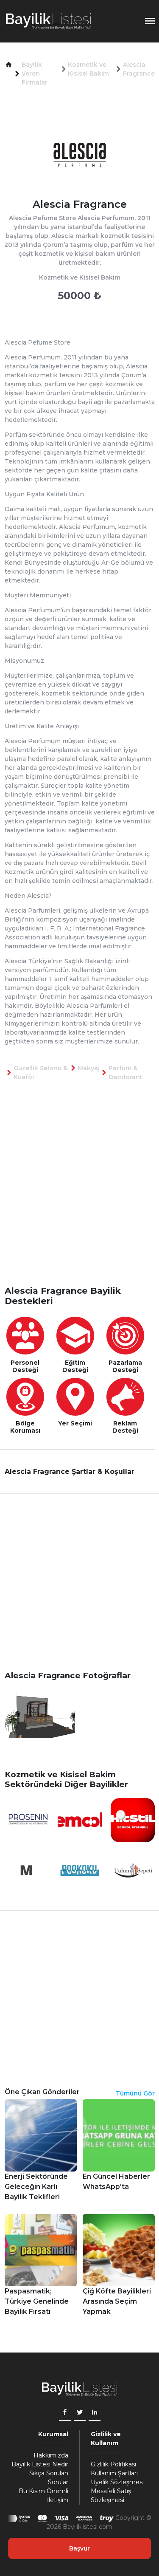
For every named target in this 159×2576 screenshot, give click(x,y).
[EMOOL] (80, 1820)
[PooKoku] (80, 1870)
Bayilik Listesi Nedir (40, 2464)
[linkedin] (95, 2413)
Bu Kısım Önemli (43, 2491)
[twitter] (80, 2413)
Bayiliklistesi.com (88, 2527)
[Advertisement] (79, 1197)
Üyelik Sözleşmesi (117, 2482)
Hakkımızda (51, 2455)
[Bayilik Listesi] (48, 21)
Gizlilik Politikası (113, 2464)
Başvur (79, 2548)
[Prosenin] (27, 1820)
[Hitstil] (133, 1820)
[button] (9, 65)
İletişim (58, 2500)
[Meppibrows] (27, 1870)
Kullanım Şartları (114, 2473)
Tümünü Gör (135, 2093)
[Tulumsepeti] (133, 1870)
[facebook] (65, 2413)
